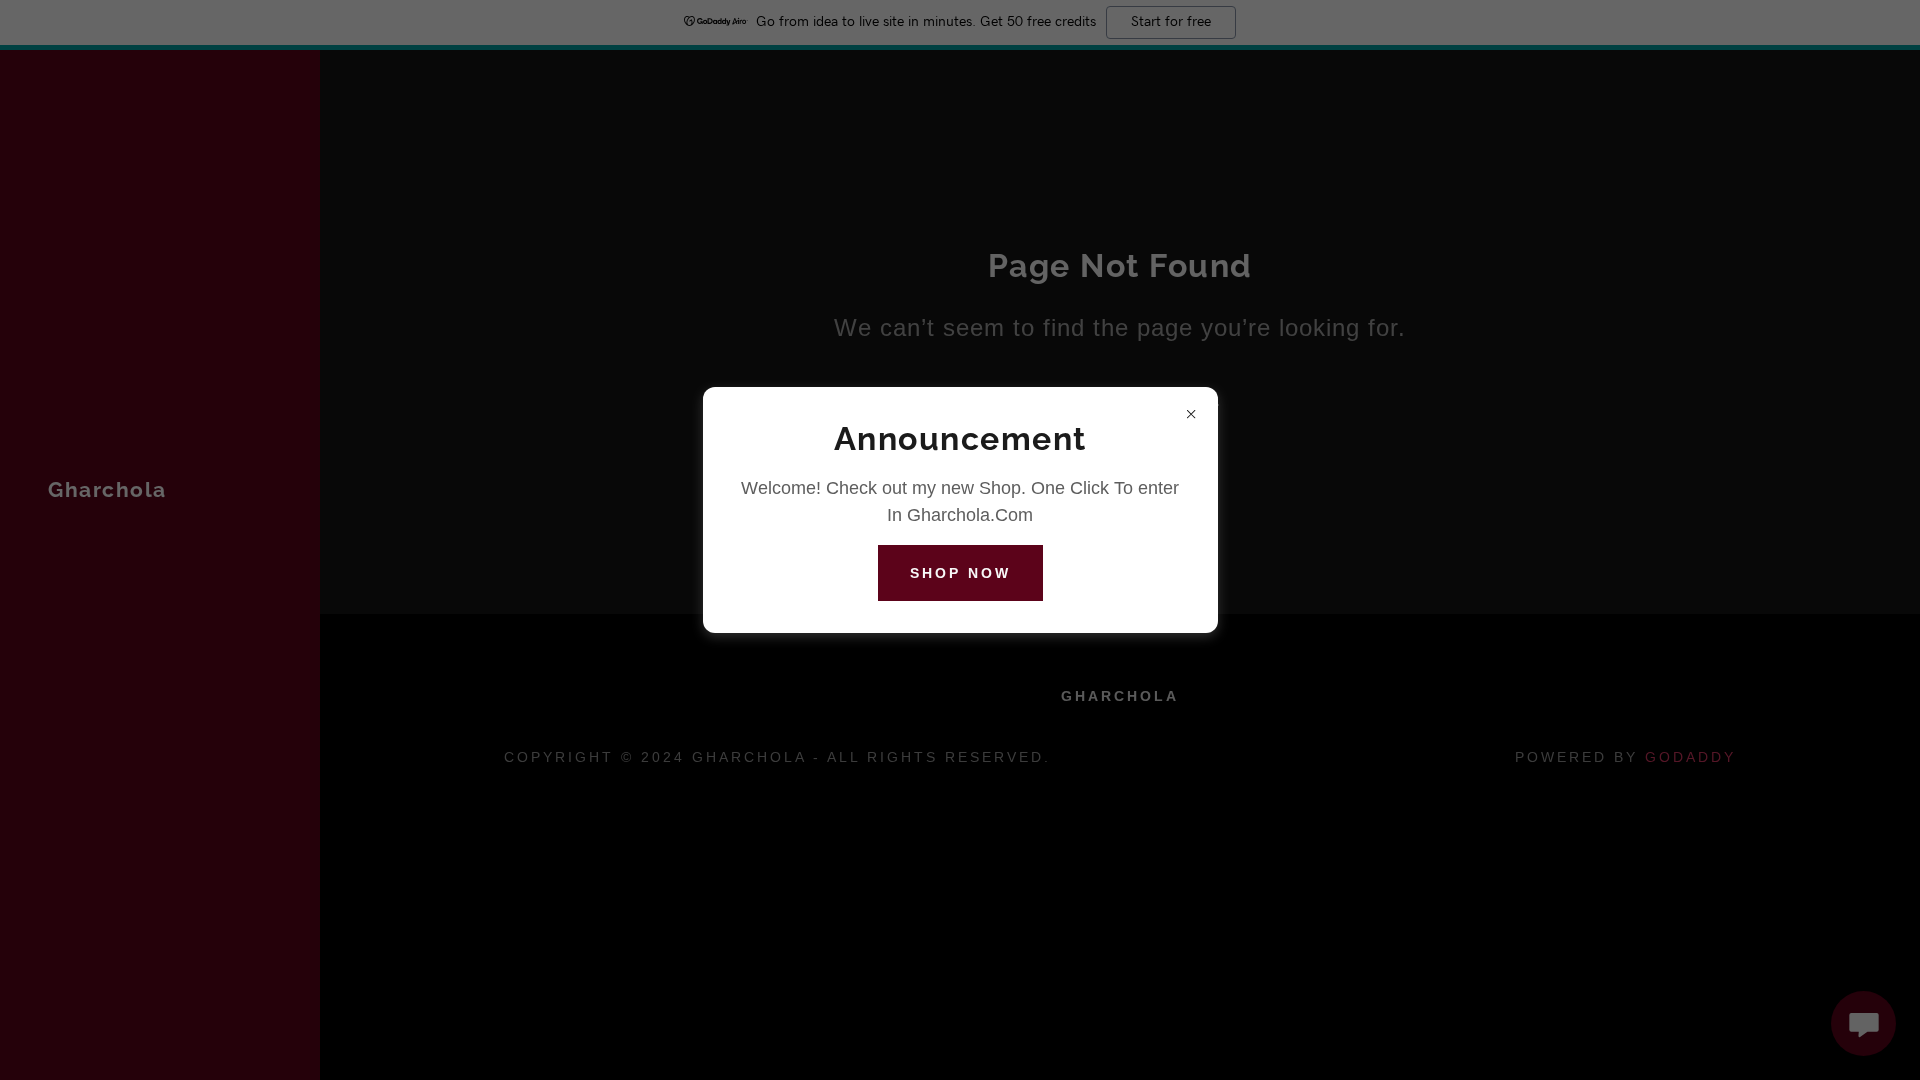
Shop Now (960, 573)
